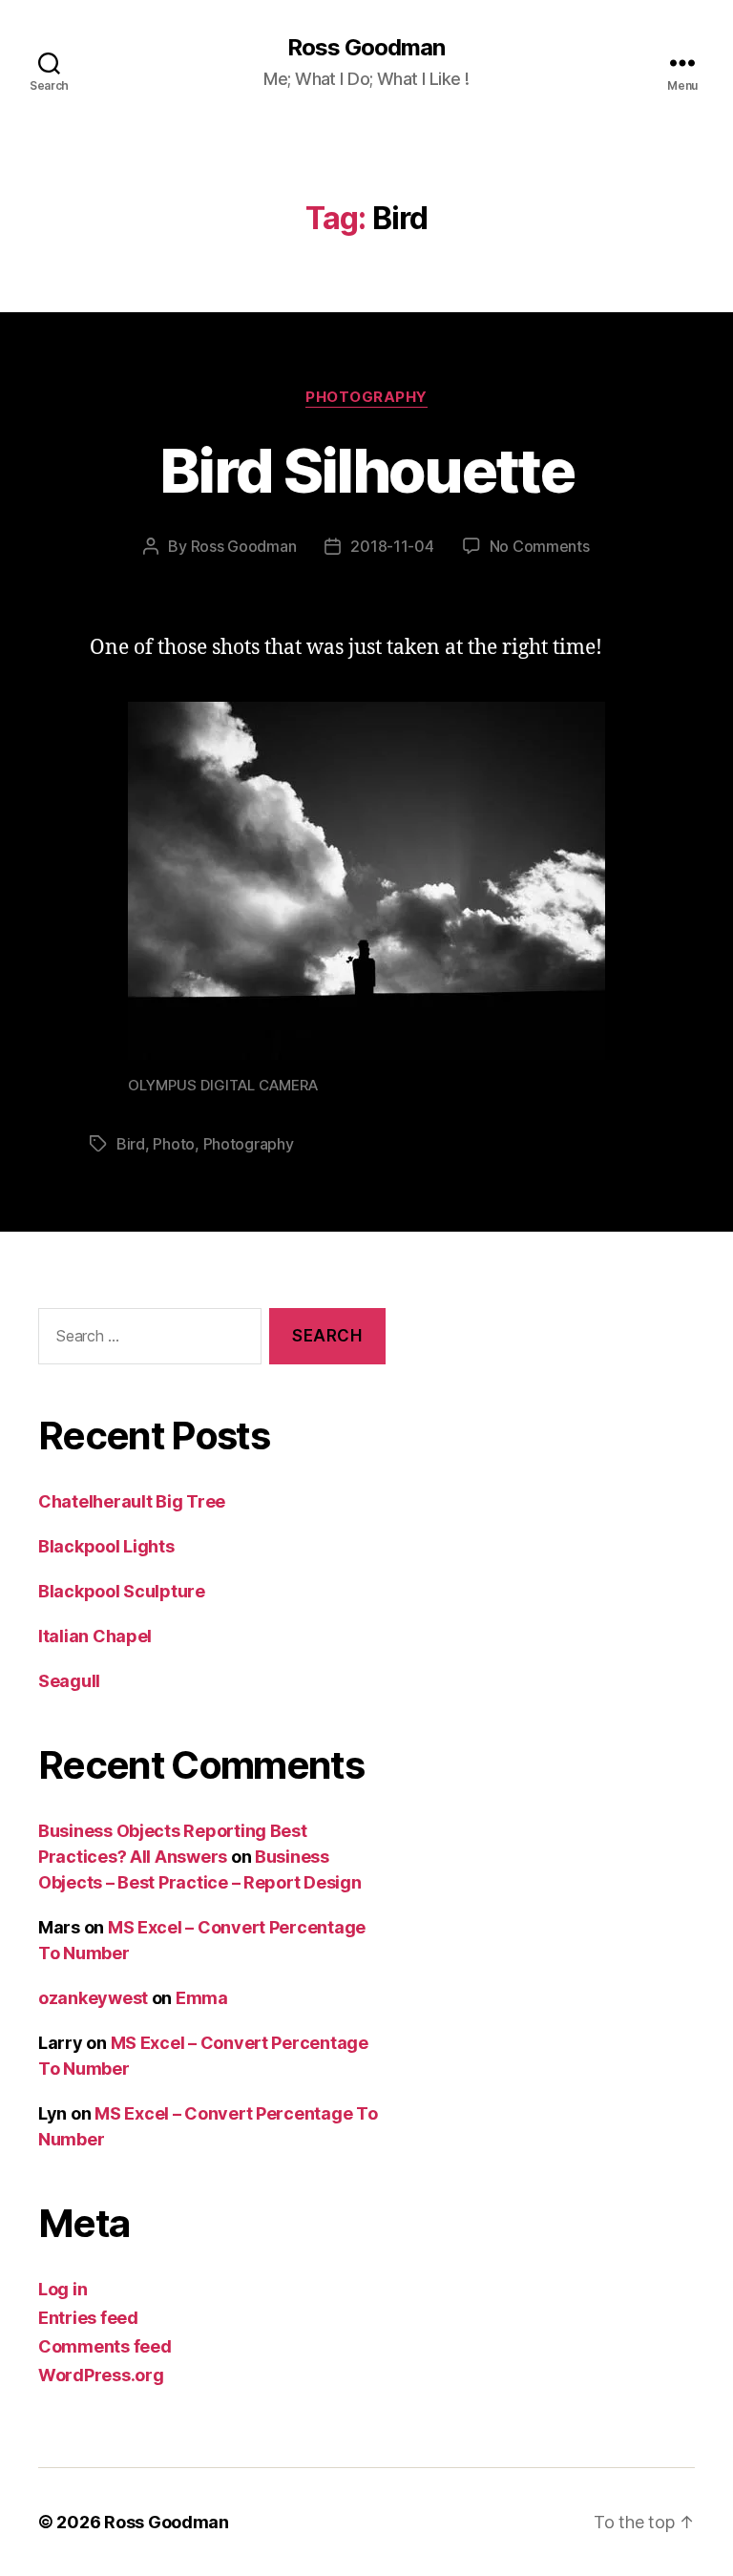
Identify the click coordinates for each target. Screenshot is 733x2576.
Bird (131, 1144)
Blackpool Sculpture (122, 1591)
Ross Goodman (366, 48)
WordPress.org (101, 2375)
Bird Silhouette (366, 470)
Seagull (69, 1681)
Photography (366, 397)
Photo (174, 1144)
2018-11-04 (392, 546)
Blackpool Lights (106, 1546)
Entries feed (88, 2318)
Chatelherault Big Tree (132, 1501)
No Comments (540, 546)
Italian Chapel (95, 1636)
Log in (63, 2289)
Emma (202, 1998)
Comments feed (105, 2346)
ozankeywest (93, 1998)
